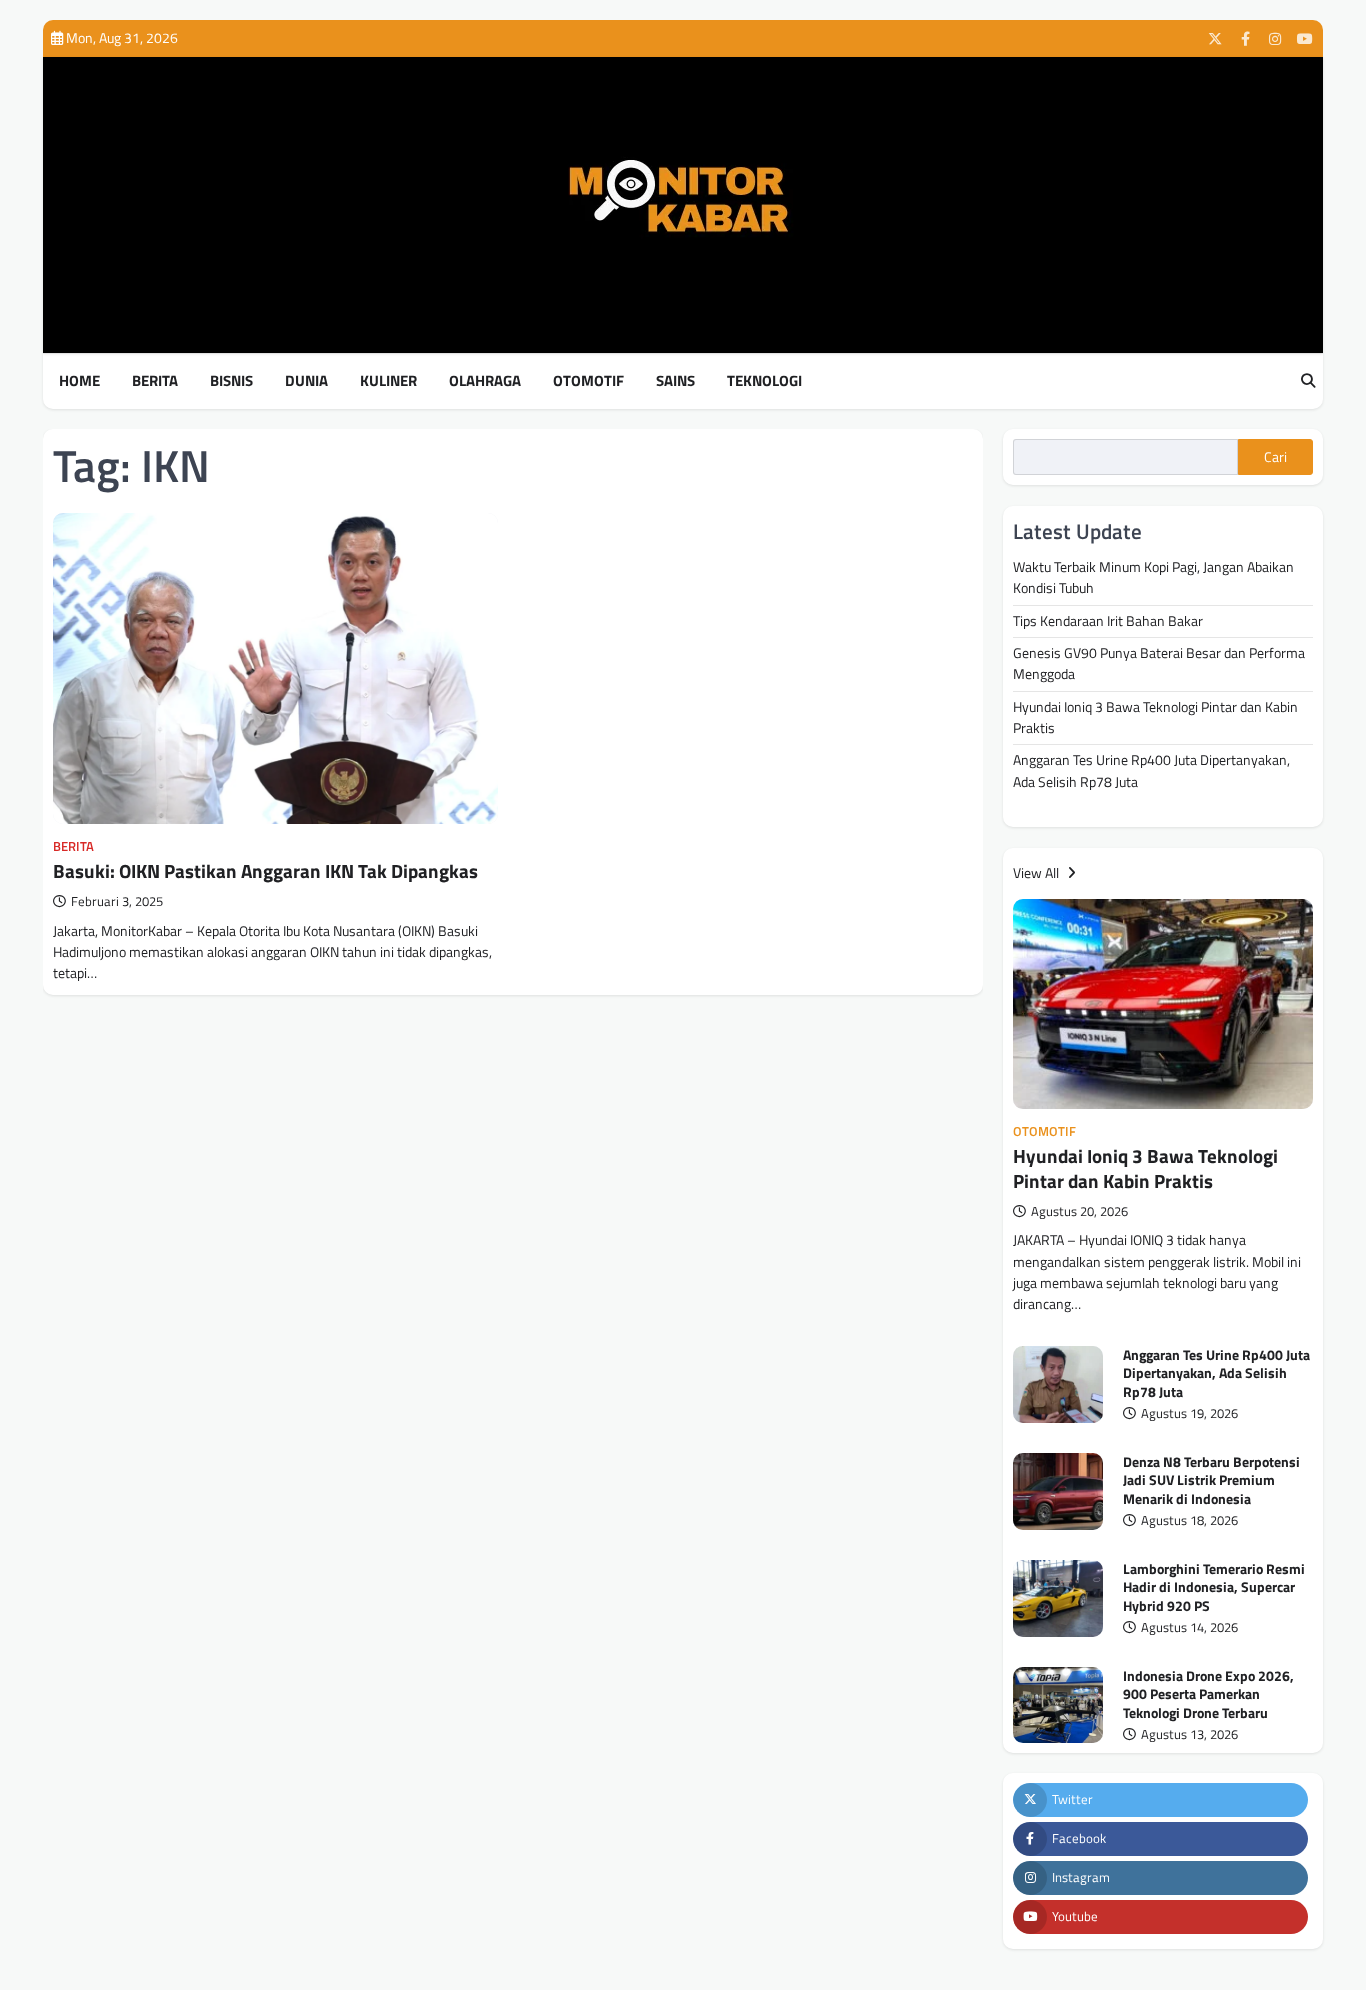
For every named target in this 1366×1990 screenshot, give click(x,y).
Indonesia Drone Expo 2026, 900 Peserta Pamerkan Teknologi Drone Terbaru (1208, 1694)
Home (79, 381)
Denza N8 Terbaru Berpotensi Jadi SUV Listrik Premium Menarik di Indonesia (1211, 1480)
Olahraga (485, 381)
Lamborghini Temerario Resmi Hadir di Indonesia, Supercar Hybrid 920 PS (1214, 1587)
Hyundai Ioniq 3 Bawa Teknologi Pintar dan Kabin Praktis (1155, 717)
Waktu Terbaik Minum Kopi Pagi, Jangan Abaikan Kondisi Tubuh (1153, 577)
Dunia (306, 381)
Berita (155, 381)
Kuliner (388, 381)
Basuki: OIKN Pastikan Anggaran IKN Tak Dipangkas (265, 870)
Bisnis (231, 381)
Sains (675, 381)
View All (1037, 873)
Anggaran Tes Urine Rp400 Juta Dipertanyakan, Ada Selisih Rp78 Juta (1151, 770)
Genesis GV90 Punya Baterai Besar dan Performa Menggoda (1159, 663)
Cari (1275, 457)
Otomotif (588, 381)
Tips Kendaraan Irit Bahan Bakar (1108, 621)
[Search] (1308, 382)
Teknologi (764, 381)
